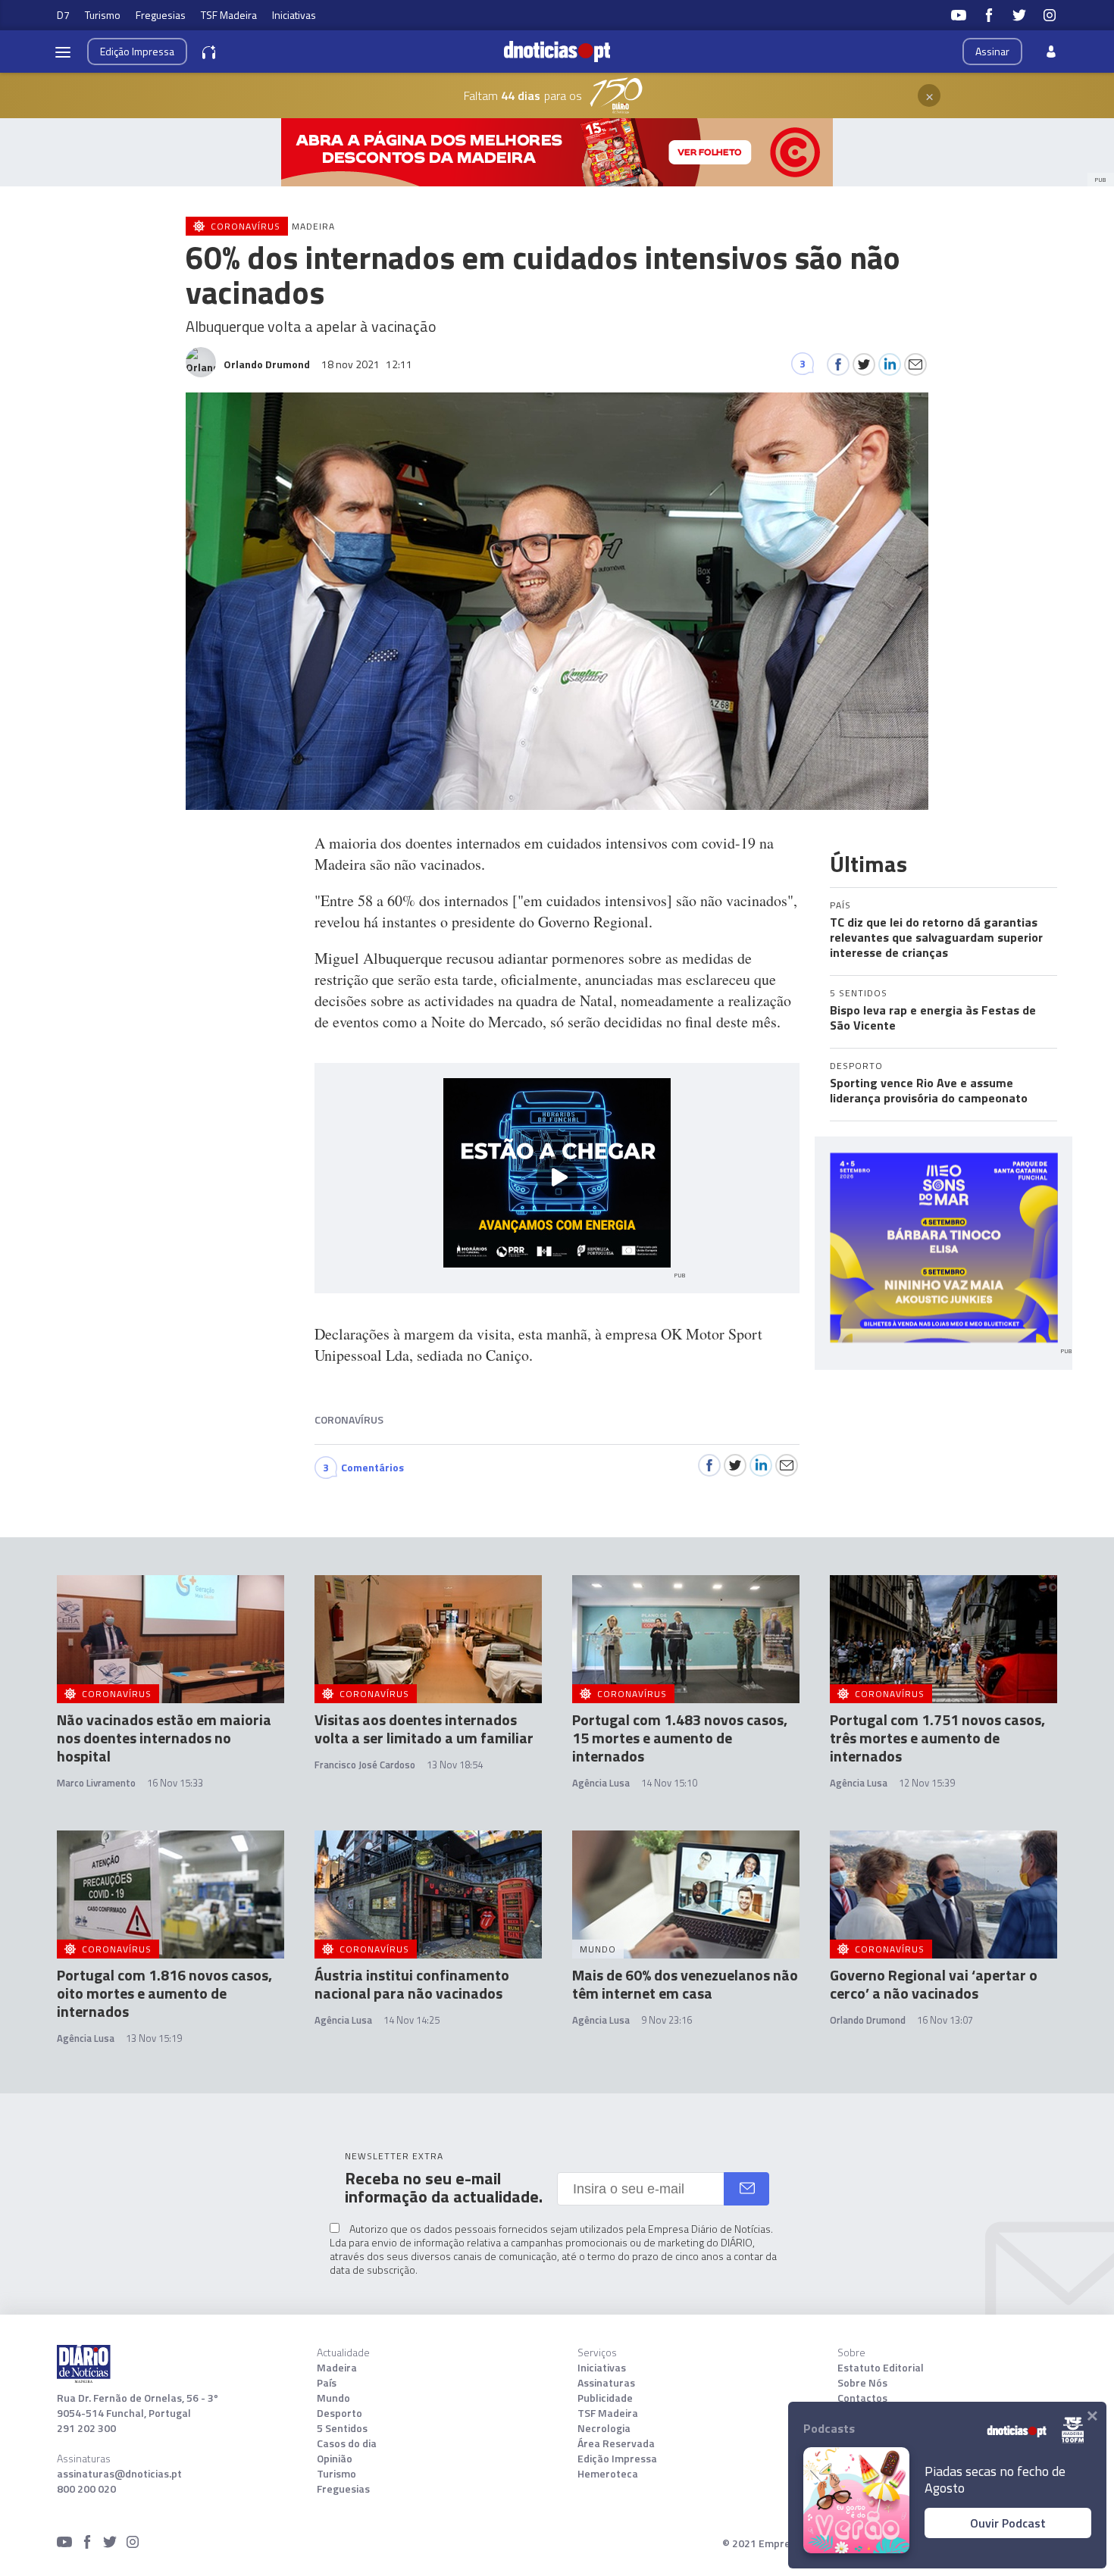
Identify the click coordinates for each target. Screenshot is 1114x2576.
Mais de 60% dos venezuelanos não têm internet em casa (685, 1984)
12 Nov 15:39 (927, 1783)
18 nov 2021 (367, 364)
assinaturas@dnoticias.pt (119, 2474)
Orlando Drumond (868, 2020)
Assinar (992, 51)
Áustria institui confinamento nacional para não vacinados (412, 1984)
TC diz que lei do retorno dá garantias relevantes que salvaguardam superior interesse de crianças (936, 937)
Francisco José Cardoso (365, 1765)
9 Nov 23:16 (667, 2020)
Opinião (335, 2459)
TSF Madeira (229, 15)
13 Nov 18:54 (455, 1765)
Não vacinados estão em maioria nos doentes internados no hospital (164, 1738)
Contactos (862, 2398)
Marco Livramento (96, 1783)
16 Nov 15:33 (175, 1783)
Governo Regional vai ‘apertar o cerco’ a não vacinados (934, 1984)
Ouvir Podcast (1008, 2523)
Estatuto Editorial (881, 2368)
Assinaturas (606, 2383)
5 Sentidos (342, 2428)
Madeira (337, 2368)
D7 (63, 15)
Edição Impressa (617, 2459)
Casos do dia (347, 2443)
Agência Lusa (601, 1783)
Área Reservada (616, 2443)
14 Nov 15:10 (669, 1783)
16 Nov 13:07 (945, 2020)
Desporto (340, 2413)
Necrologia (604, 2428)
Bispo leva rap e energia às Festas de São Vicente (933, 1018)
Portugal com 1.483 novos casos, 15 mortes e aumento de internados (680, 1738)
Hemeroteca (608, 2474)
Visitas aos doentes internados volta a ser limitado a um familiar (424, 1729)
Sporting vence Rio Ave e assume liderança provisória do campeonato (929, 1090)
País (327, 2383)
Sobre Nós (862, 2383)
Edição (137, 51)
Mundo (333, 2398)
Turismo (103, 15)
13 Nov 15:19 (154, 2038)
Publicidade (605, 2398)
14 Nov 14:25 (411, 2020)
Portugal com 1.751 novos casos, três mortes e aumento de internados (937, 1738)
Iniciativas (294, 15)
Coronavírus (349, 1419)
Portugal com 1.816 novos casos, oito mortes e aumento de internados (164, 1993)
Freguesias (161, 15)
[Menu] (63, 52)
